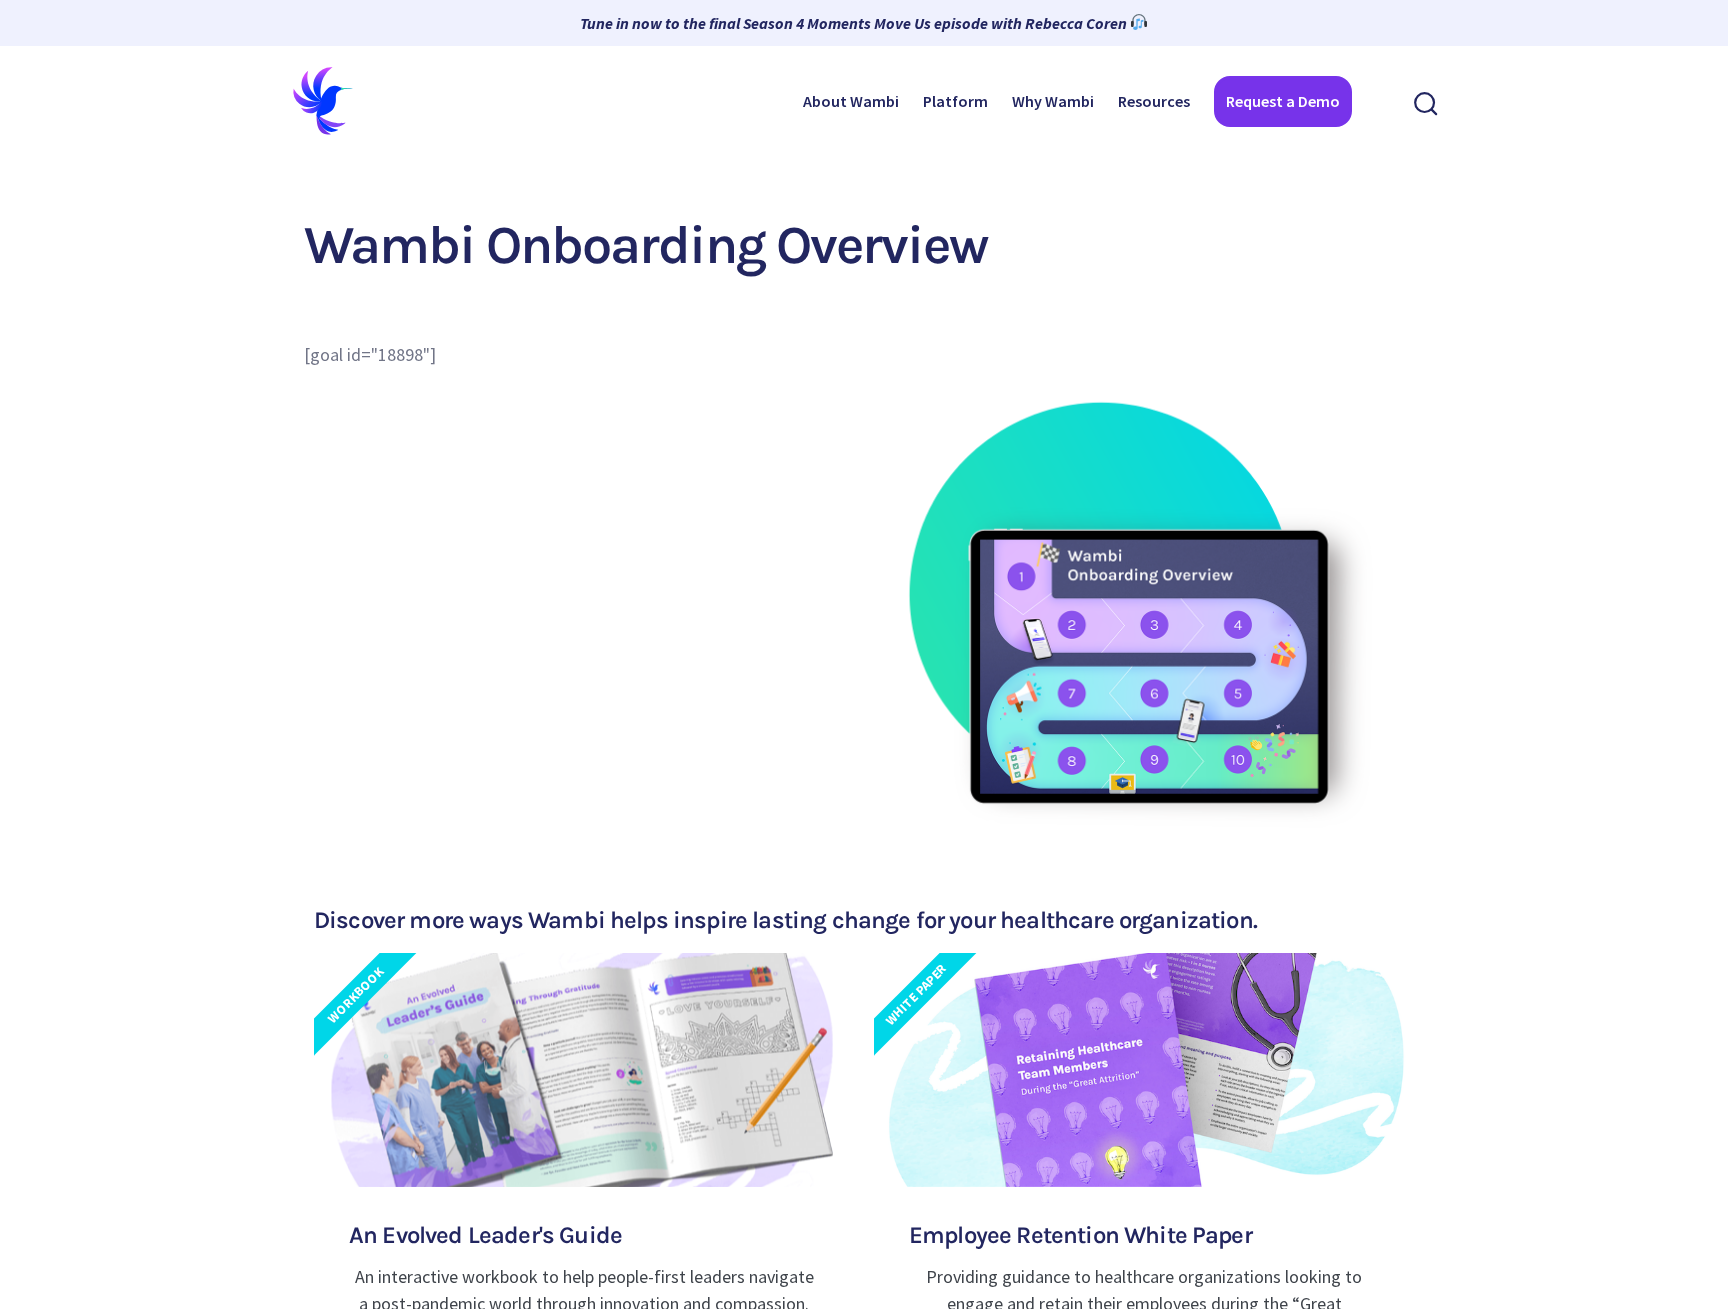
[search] (1426, 101)
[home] (324, 101)
